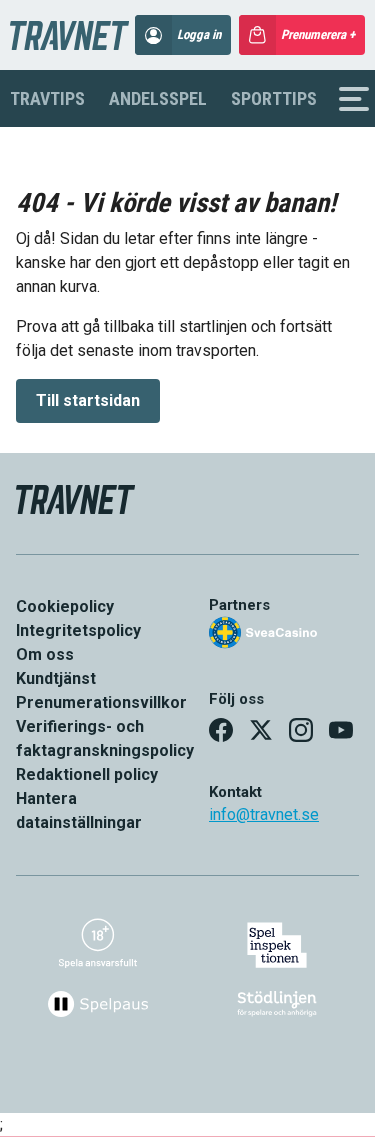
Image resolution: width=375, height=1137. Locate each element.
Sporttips (274, 98)
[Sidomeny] (354, 99)
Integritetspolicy (78, 630)
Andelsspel (158, 98)
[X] (261, 730)
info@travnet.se (264, 814)
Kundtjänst (56, 678)
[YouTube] (341, 730)
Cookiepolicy (65, 606)
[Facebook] (221, 730)
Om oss (45, 654)
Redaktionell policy (87, 774)
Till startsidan (88, 400)
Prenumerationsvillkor (101, 702)
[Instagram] (301, 730)
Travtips (47, 98)
